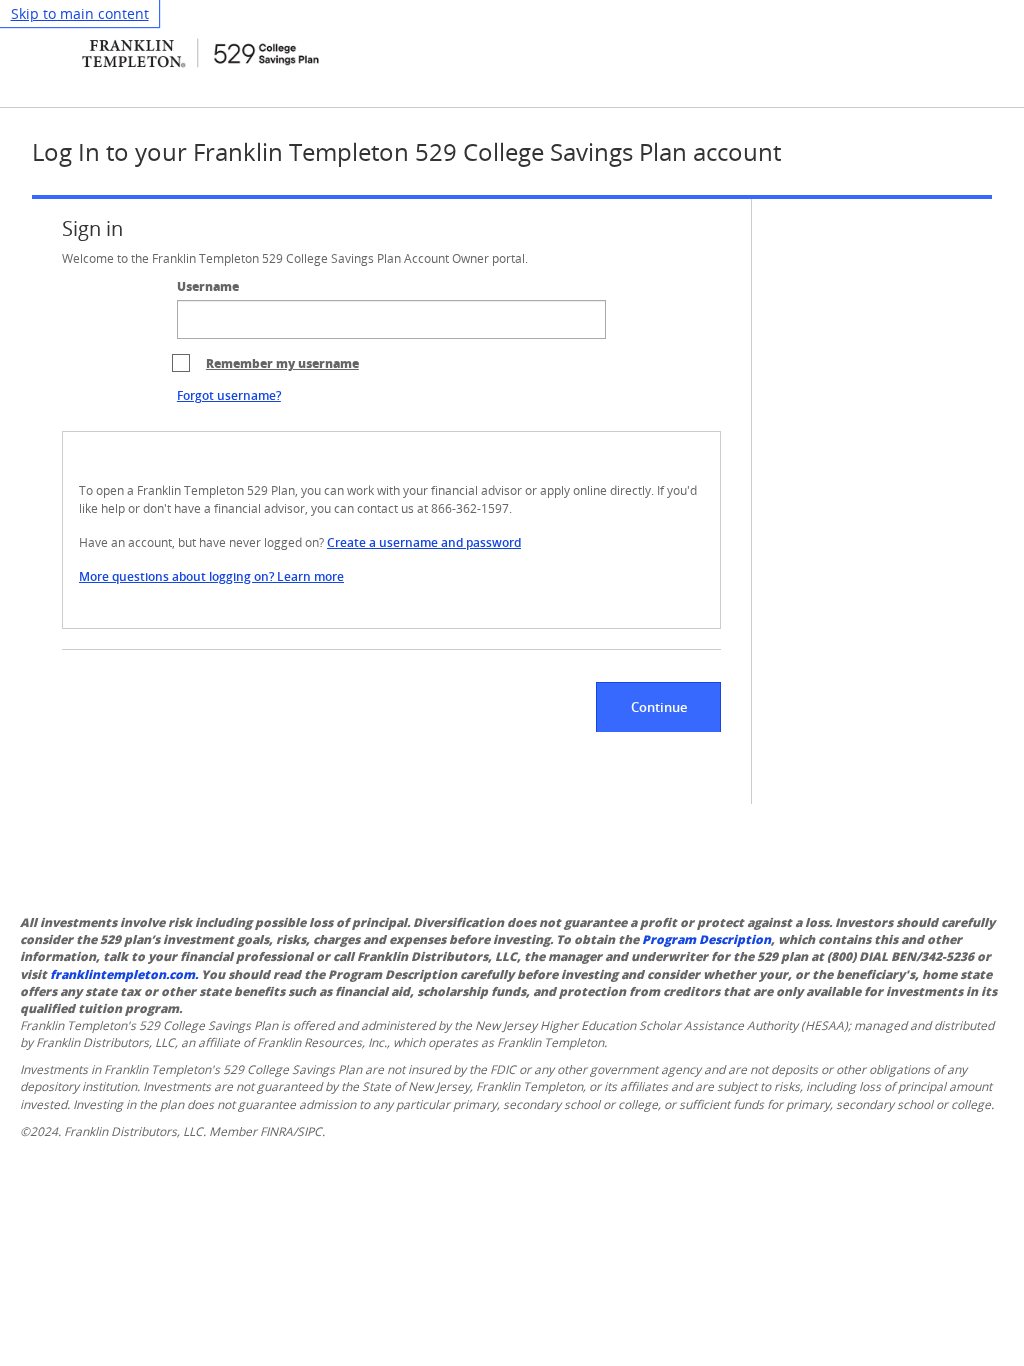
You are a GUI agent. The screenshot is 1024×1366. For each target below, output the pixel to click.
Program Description (706, 939)
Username (208, 286)
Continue (659, 707)
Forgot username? (229, 395)
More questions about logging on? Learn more (211, 576)
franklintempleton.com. (124, 974)
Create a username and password (424, 542)
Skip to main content (80, 13)
